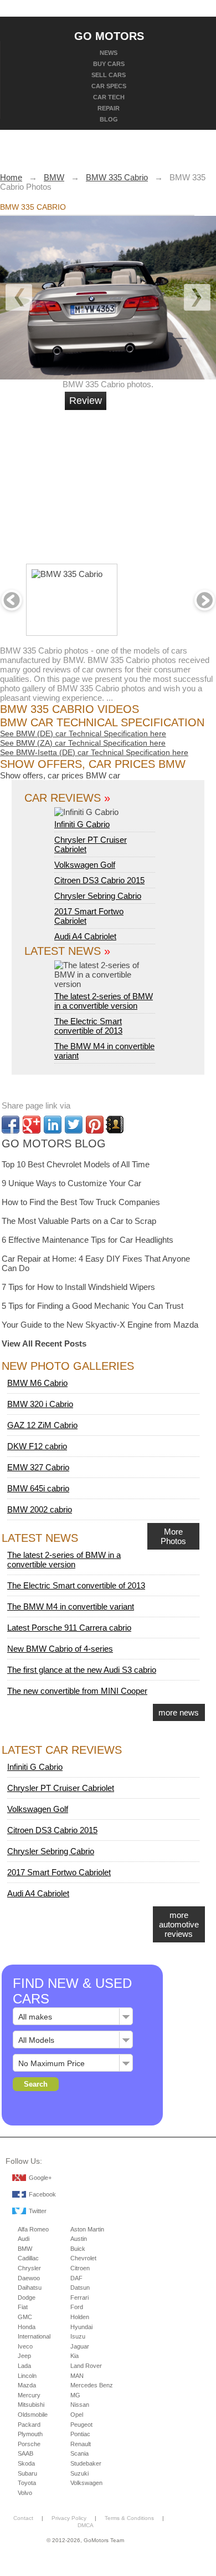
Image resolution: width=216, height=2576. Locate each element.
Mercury (29, 2395)
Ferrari (79, 2297)
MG (75, 2395)
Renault (81, 2444)
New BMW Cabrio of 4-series (60, 1649)
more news (179, 1712)
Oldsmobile (33, 2415)
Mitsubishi (31, 2405)
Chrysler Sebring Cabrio (98, 896)
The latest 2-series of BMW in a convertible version (104, 1001)
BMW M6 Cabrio (37, 1383)
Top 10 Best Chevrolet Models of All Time (76, 1164)
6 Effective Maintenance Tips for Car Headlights (88, 1240)
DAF (76, 2278)
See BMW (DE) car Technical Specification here (83, 733)
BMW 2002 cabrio (40, 1509)
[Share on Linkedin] (53, 1125)
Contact (23, 2518)
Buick (78, 2249)
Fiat (23, 2307)
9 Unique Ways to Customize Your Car (71, 1183)
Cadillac (28, 2258)
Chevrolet (83, 2258)
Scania (79, 2453)
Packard (29, 2425)
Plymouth (30, 2434)
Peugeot (81, 2425)
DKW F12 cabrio (37, 1446)
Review (86, 401)
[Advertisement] (147, 482)
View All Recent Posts (44, 1343)
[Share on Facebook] (11, 1125)
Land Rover (86, 2366)
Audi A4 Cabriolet (85, 936)
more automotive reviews (179, 1924)
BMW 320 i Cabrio (40, 1404)
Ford (77, 2307)
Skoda (26, 2463)
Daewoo (29, 2278)
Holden (80, 2317)
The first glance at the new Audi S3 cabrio (82, 1670)
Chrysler (29, 2268)
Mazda (27, 2385)
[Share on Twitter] (74, 1125)
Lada (24, 2366)
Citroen (80, 2268)
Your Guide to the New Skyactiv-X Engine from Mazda (100, 1325)
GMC (25, 2317)
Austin (79, 2239)
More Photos (173, 1536)
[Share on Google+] (32, 1125)
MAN (77, 2376)
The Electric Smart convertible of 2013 (88, 1026)
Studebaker (86, 2463)
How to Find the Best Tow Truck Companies (81, 1202)
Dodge (27, 2297)
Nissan (80, 2405)
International (34, 2336)
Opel (77, 2415)
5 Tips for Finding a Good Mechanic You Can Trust (92, 1306)
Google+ (40, 2178)
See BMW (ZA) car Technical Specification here (83, 743)
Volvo (25, 2493)
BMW (25, 2249)
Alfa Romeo (33, 2229)
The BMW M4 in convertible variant (71, 1606)
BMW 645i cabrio (38, 1488)
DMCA (86, 2525)
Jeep (24, 2356)
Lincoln (27, 2376)
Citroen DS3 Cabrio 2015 (99, 880)
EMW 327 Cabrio (38, 1467)
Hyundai (81, 2327)
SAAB (25, 2453)
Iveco (25, 2346)
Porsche (29, 2444)
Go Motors (109, 36)
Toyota (27, 2483)
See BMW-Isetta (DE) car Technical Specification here (94, 752)
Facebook (42, 2194)
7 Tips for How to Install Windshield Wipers (78, 1287)
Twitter (38, 2211)
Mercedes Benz (92, 2385)
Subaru (27, 2473)
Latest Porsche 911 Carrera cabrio (69, 1628)
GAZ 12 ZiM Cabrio (42, 1425)
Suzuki (79, 2473)
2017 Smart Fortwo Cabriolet (59, 1872)
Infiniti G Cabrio (82, 824)
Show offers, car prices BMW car (60, 775)
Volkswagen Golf (85, 865)
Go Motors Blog (54, 1143)
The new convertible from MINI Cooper (77, 1691)
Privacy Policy (69, 2518)
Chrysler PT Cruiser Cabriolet (61, 1788)
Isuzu (78, 2336)
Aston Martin (87, 2229)
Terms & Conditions (129, 2518)
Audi (24, 2239)
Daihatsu (30, 2287)
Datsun (80, 2287)
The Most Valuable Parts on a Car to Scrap (79, 1221)
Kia (74, 2356)
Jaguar (80, 2346)
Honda (27, 2327)
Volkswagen (86, 2483)
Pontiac (80, 2434)
